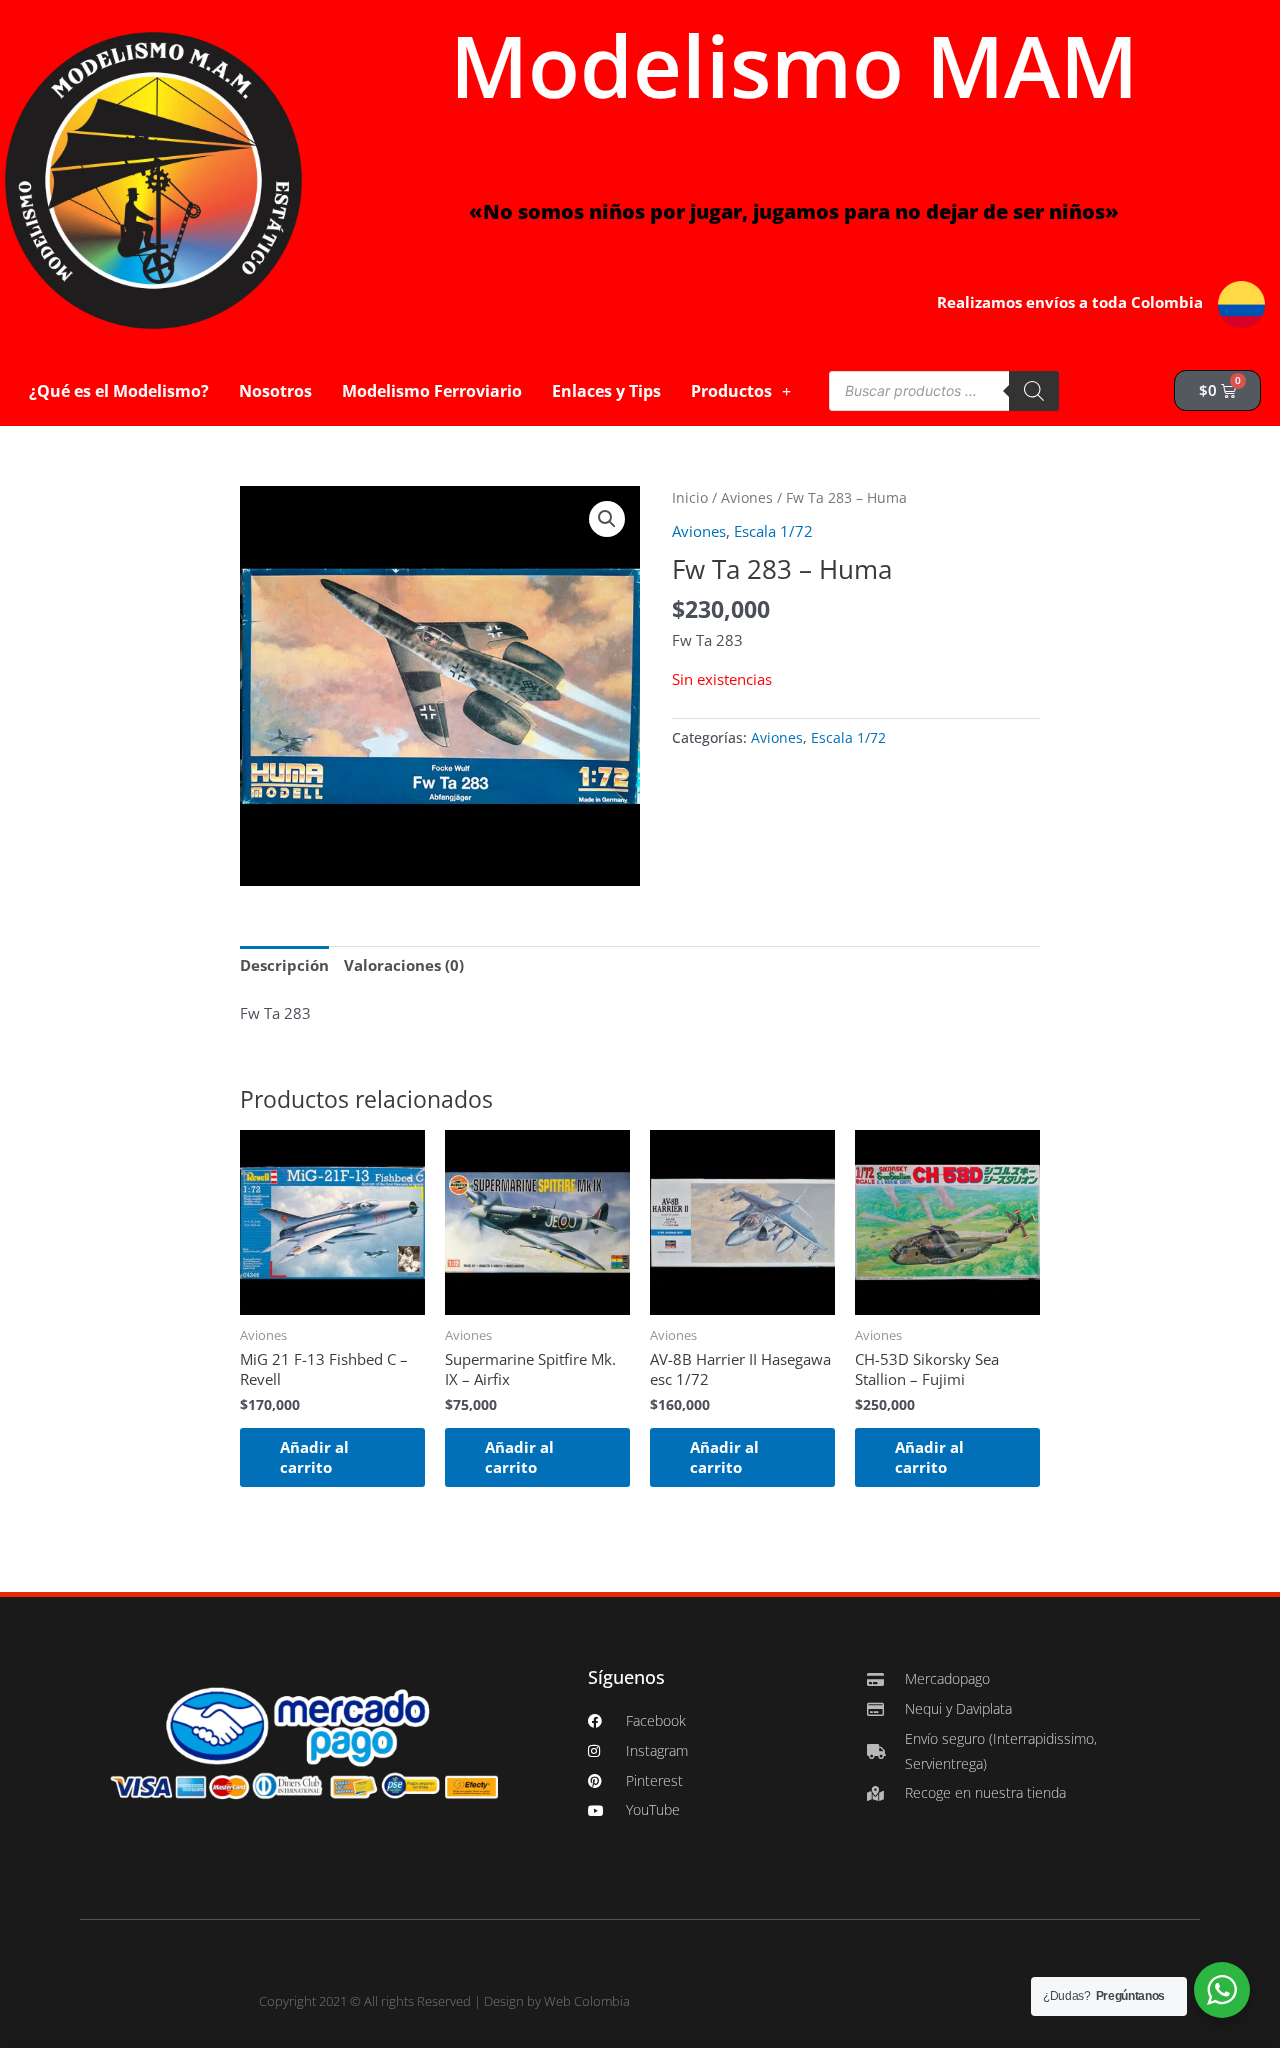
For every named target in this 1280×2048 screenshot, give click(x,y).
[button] (607, 519)
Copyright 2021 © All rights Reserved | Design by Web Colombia (444, 2001)
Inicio (690, 497)
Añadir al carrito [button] (314, 1457)
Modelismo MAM (794, 65)
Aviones (747, 497)
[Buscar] (1034, 391)
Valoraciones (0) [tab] (404, 965)
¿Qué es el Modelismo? (119, 391)
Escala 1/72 (773, 531)
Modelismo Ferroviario (432, 391)
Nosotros (275, 391)
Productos (731, 391)
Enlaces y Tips (606, 391)
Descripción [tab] (284, 965)
